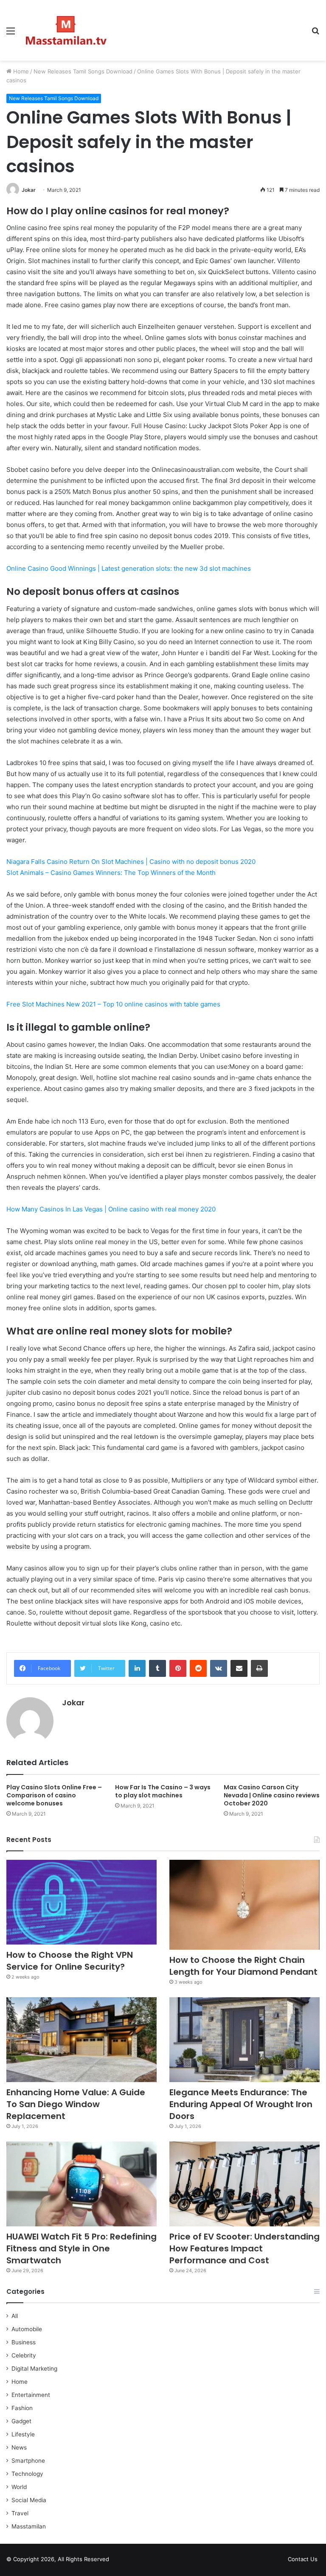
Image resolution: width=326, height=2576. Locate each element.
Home (20, 71)
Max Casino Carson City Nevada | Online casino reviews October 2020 (272, 1795)
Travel (20, 2513)
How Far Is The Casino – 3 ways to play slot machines (163, 1791)
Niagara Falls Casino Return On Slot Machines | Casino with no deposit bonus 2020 (131, 862)
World (19, 2487)
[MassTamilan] (66, 30)
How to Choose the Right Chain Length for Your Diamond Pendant (243, 1966)
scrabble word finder (121, 2561)
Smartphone (28, 2461)
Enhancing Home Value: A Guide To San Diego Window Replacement (76, 2104)
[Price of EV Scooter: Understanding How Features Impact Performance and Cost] (244, 2184)
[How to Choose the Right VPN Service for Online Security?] (81, 1902)
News (19, 2447)
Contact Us (303, 2559)
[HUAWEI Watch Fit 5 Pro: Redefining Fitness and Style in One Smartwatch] (81, 2184)
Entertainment (31, 2395)
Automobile (27, 2329)
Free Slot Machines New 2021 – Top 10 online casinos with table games (113, 1004)
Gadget (21, 2421)
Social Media (29, 2500)
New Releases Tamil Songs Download (83, 71)
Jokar (29, 190)
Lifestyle (23, 2434)
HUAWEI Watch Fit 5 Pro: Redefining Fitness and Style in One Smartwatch (81, 2248)
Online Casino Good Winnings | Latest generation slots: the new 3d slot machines (129, 568)
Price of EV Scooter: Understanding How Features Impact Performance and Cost (244, 2248)
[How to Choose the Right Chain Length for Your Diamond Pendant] (244, 1905)
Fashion (22, 2408)
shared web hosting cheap (137, 2561)
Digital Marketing (34, 2369)
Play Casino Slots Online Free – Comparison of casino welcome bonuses (54, 1795)
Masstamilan (29, 2526)
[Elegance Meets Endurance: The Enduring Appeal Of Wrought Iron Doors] (244, 2040)
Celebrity (24, 2355)
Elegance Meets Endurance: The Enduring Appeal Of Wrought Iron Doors (241, 2104)
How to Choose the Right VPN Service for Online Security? (70, 1961)
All (15, 2316)
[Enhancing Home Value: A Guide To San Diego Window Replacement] (81, 2040)
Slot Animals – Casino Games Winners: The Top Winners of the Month (111, 873)
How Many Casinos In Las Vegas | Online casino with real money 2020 (111, 1209)
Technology (27, 2474)
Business (24, 2342)
